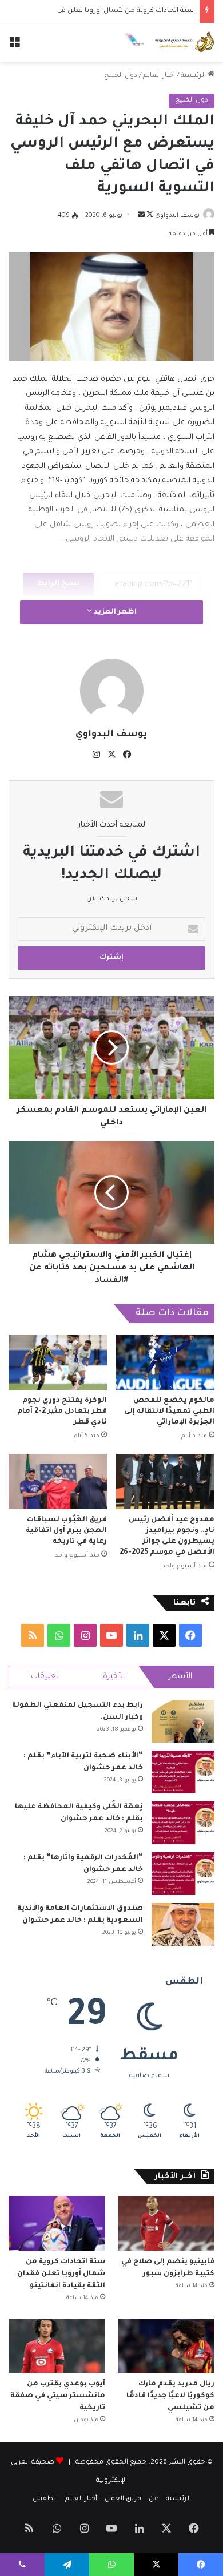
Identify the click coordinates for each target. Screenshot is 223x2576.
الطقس (45, 2499)
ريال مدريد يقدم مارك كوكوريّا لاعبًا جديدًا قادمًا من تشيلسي (170, 2396)
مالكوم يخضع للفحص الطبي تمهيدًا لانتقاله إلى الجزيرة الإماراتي (169, 1412)
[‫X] (111, 755)
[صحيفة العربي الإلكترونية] (169, 43)
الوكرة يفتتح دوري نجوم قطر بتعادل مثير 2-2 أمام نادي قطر (62, 1412)
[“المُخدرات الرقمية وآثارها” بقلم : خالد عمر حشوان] (183, 1874)
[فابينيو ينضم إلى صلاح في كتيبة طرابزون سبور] (166, 2223)
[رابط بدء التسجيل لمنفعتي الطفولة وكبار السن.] (183, 1721)
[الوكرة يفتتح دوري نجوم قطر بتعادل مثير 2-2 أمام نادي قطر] (58, 1362)
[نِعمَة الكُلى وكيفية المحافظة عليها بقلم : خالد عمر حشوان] (183, 1823)
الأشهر (180, 1677)
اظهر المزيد (114, 612)
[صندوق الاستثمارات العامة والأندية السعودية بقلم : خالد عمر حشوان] (183, 1924)
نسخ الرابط (58, 584)
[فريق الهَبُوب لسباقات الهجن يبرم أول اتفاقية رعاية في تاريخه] (58, 1481)
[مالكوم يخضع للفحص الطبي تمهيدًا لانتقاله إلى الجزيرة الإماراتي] (165, 1362)
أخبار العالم (159, 76)
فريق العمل (123, 2499)
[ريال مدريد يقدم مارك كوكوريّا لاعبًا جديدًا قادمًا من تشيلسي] (166, 2346)
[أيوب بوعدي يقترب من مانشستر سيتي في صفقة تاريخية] (57, 2346)
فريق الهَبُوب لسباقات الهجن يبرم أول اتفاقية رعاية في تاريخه (66, 1531)
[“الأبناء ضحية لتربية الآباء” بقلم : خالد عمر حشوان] (183, 1772)
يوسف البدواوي (177, 216)
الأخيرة (114, 1677)
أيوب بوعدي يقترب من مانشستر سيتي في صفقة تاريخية (58, 2396)
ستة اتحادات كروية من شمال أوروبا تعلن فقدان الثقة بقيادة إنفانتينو (61, 2274)
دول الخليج (121, 76)
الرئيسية (194, 76)
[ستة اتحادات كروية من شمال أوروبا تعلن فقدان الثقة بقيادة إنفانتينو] (57, 2223)
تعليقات (45, 1677)
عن (154, 2499)
